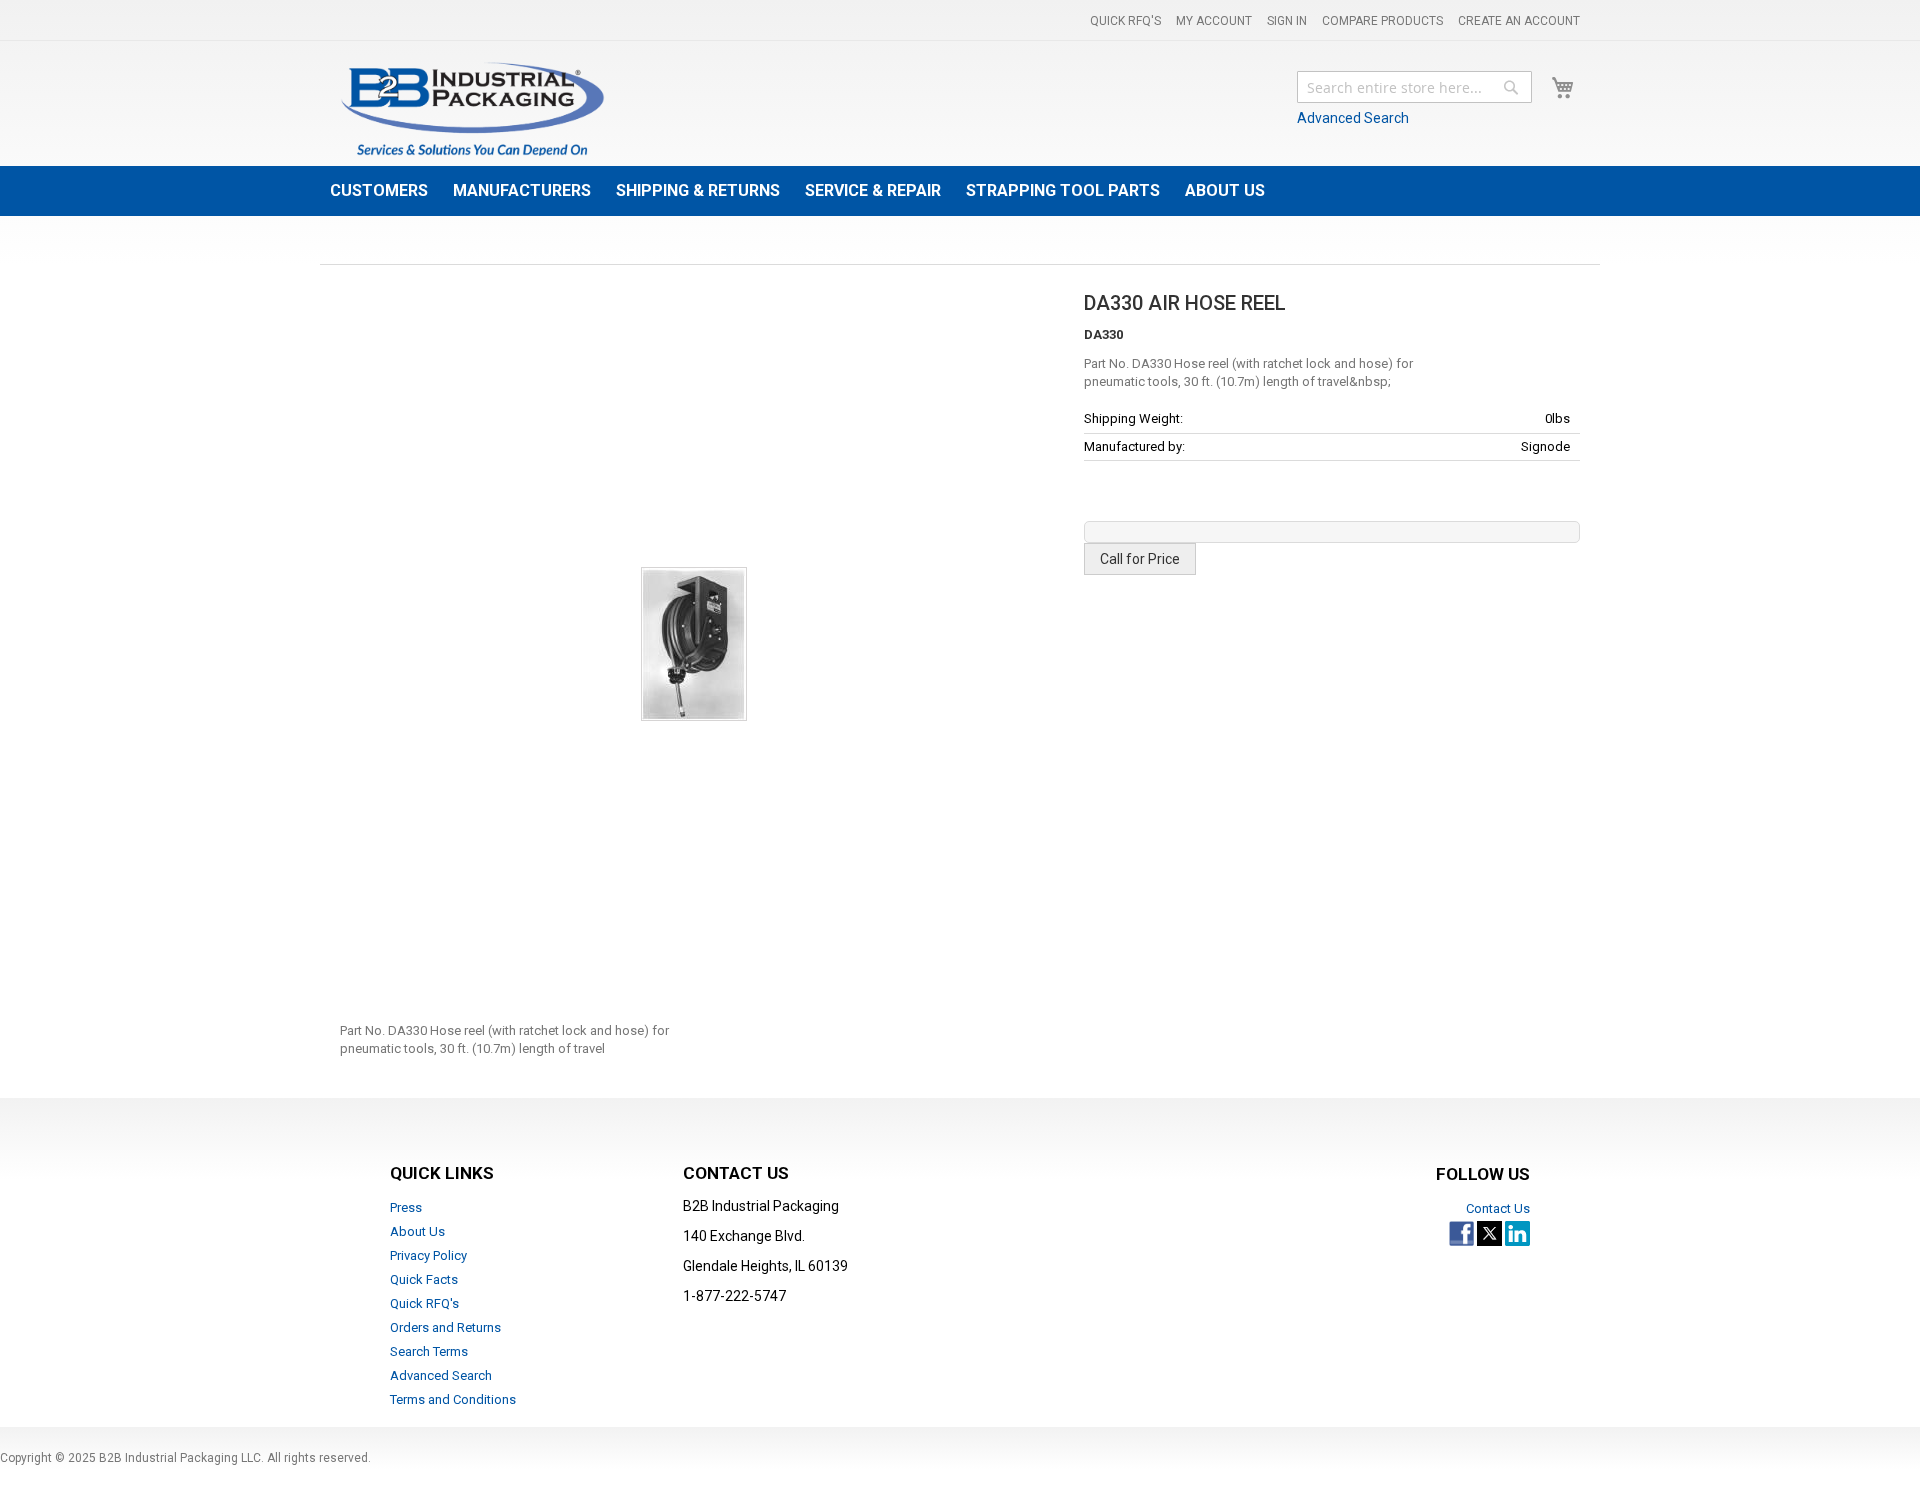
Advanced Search (1353, 118)
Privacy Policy (428, 1255)
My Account (1214, 21)
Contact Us (1498, 1208)
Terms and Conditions (453, 1399)
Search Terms (429, 1351)
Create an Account (1519, 21)
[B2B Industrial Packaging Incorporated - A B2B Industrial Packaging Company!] (472, 108)
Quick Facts (424, 1279)
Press (406, 1207)
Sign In (1287, 21)
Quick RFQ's (1125, 21)
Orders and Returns (445, 1327)
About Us (417, 1231)
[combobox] (1414, 87)
